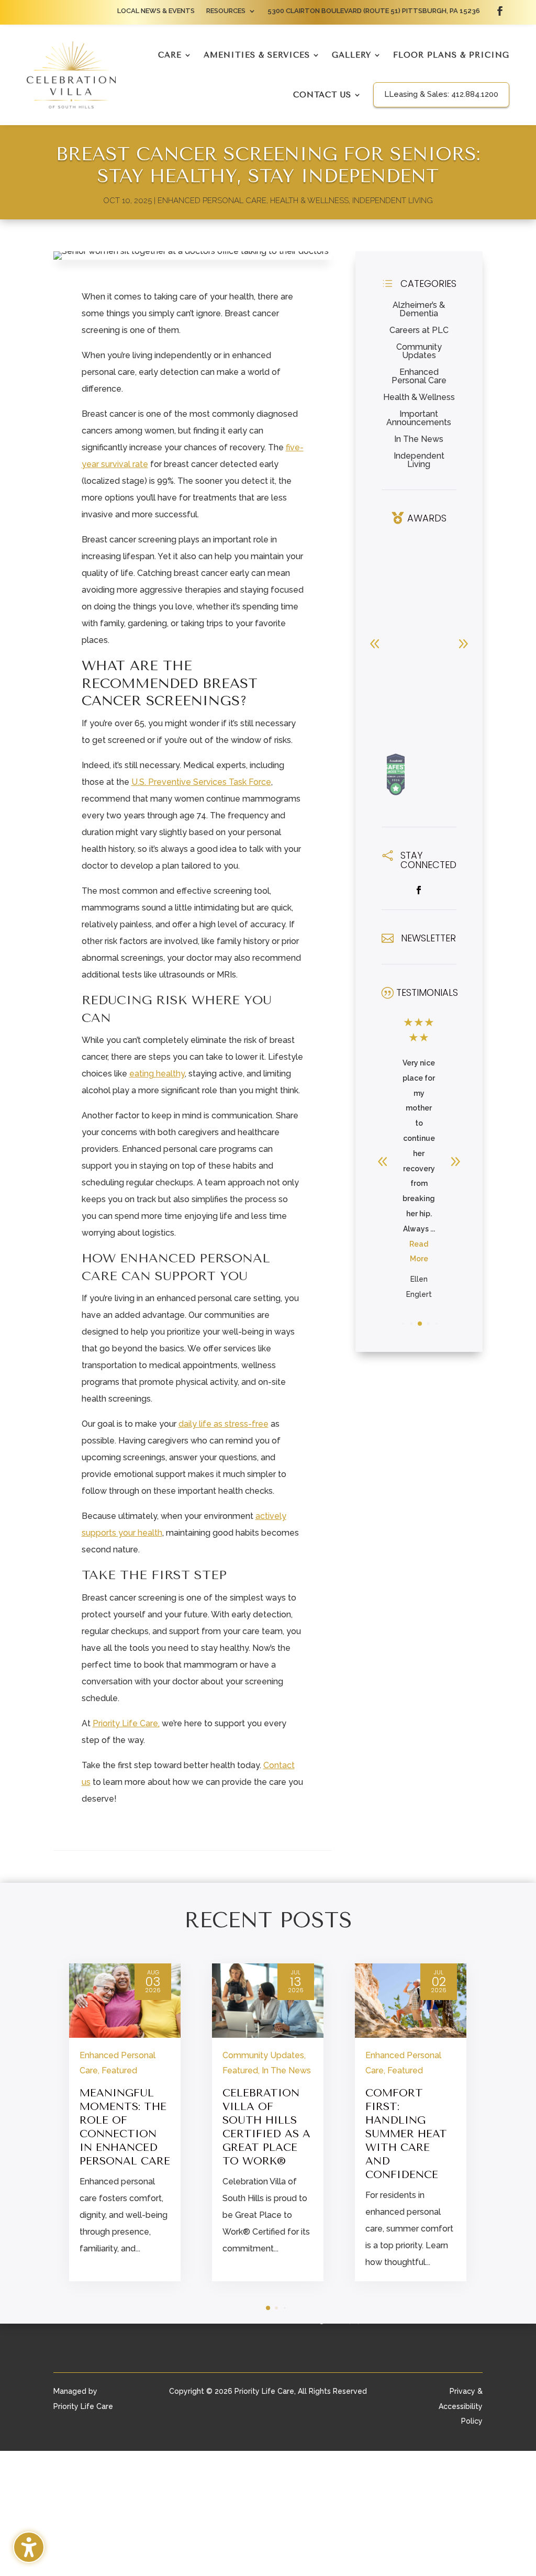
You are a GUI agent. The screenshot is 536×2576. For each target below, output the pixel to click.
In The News (419, 439)
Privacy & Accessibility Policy (461, 2406)
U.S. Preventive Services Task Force (201, 782)
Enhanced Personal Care (212, 201)
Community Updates (419, 351)
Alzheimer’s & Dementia (419, 309)
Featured (119, 2070)
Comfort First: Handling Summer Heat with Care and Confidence (406, 2134)
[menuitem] (156, 13)
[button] (463, 643)
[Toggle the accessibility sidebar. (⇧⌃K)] (29, 2547)
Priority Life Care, (126, 1723)
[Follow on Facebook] (500, 11)
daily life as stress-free (224, 1424)
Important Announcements (419, 418)
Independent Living (393, 201)
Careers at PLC (419, 330)
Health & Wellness (309, 201)
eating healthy (157, 1074)
